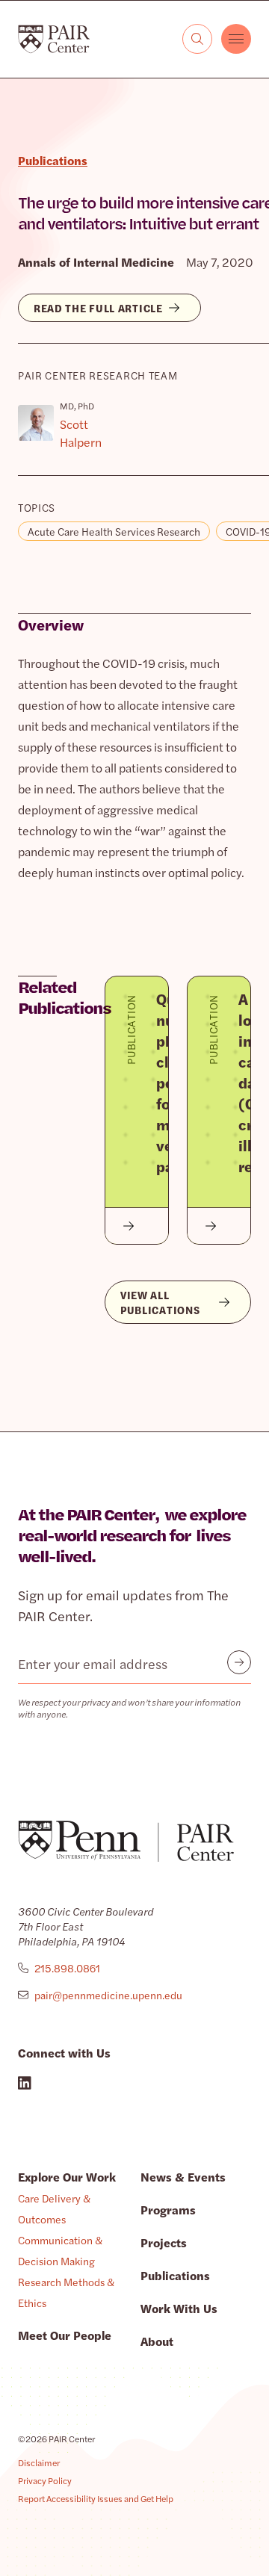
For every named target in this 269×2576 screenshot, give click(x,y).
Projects (164, 2242)
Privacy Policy (45, 2480)
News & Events (183, 2177)
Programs (168, 2210)
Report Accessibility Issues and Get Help (96, 2498)
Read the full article (98, 308)
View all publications (160, 1302)
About (157, 2341)
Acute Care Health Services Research (114, 531)
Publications (175, 2275)
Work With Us (179, 2308)
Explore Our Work (67, 2177)
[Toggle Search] (197, 39)
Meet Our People (65, 2335)
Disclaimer (39, 2462)
